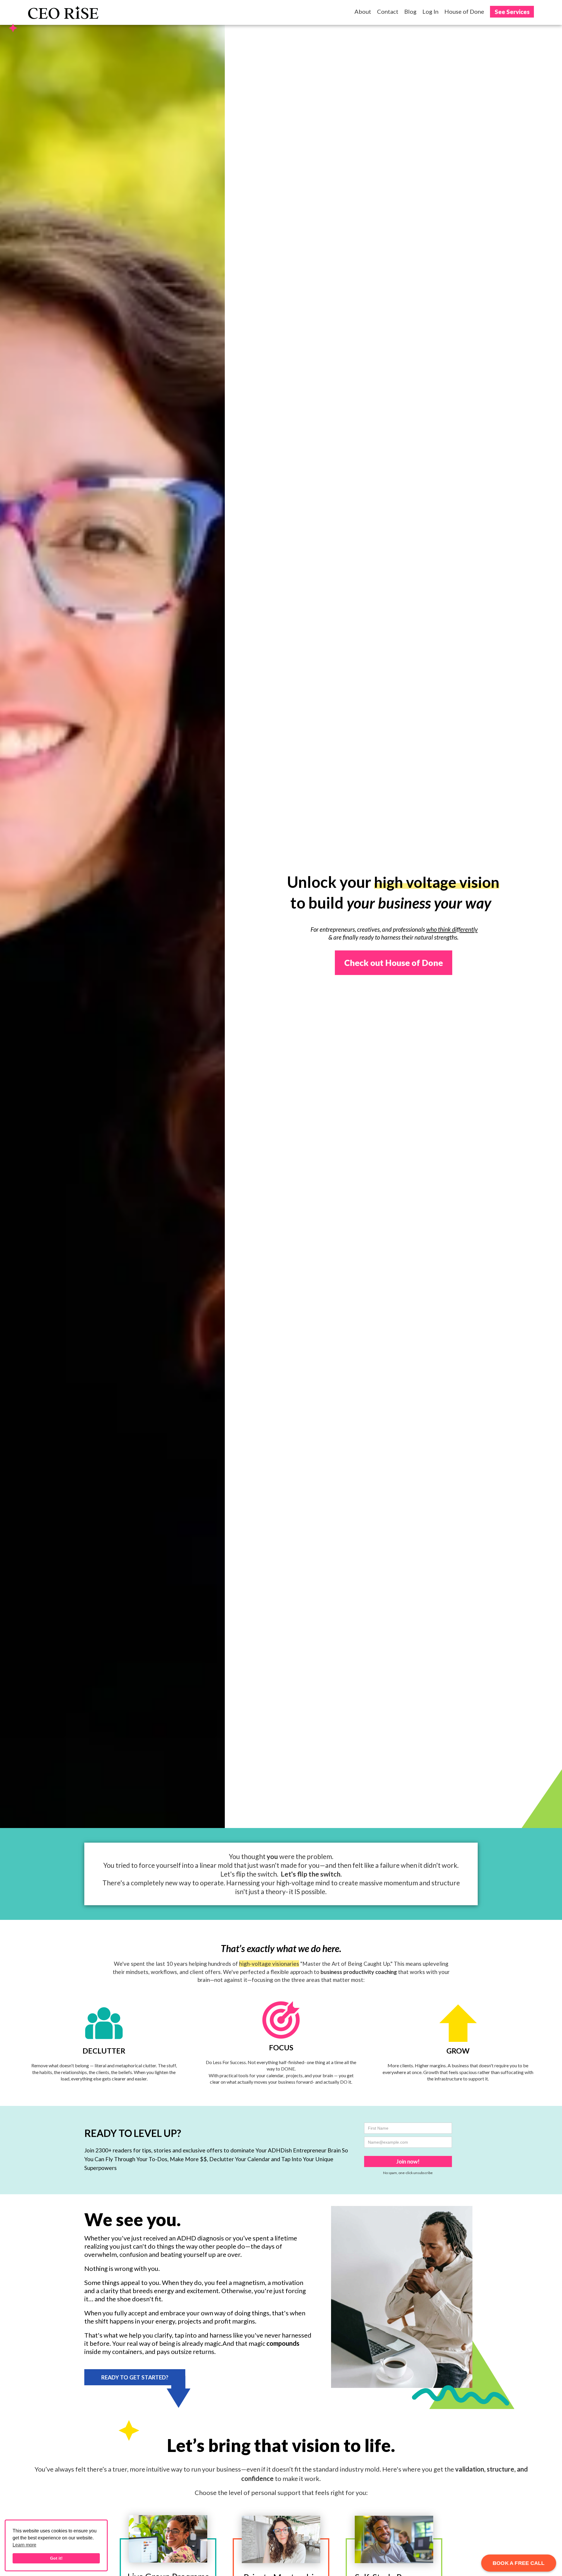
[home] (63, 12)
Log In (430, 11)
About (363, 11)
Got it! (56, 2558)
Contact (388, 11)
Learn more (24, 2545)
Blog (410, 11)
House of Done (464, 11)
